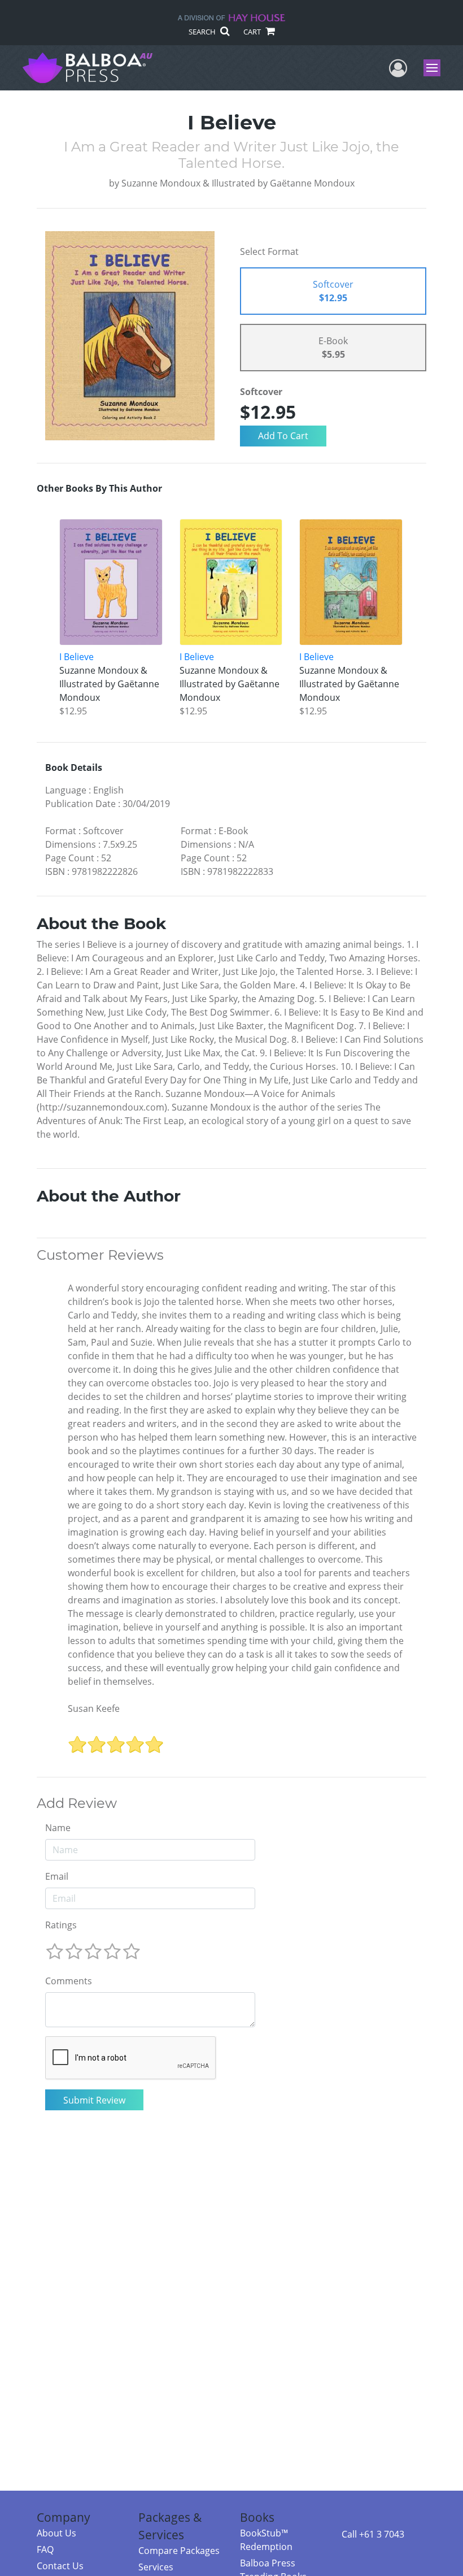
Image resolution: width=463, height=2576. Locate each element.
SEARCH (203, 32)
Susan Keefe (94, 1708)
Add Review (77, 1803)
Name (58, 1828)
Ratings (61, 1925)
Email (57, 1876)
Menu (436, 68)
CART (253, 32)
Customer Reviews (100, 1255)
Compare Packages (179, 2551)
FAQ (45, 2549)
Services (156, 2567)
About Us (56, 2533)
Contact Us (60, 2566)
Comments (69, 1981)
